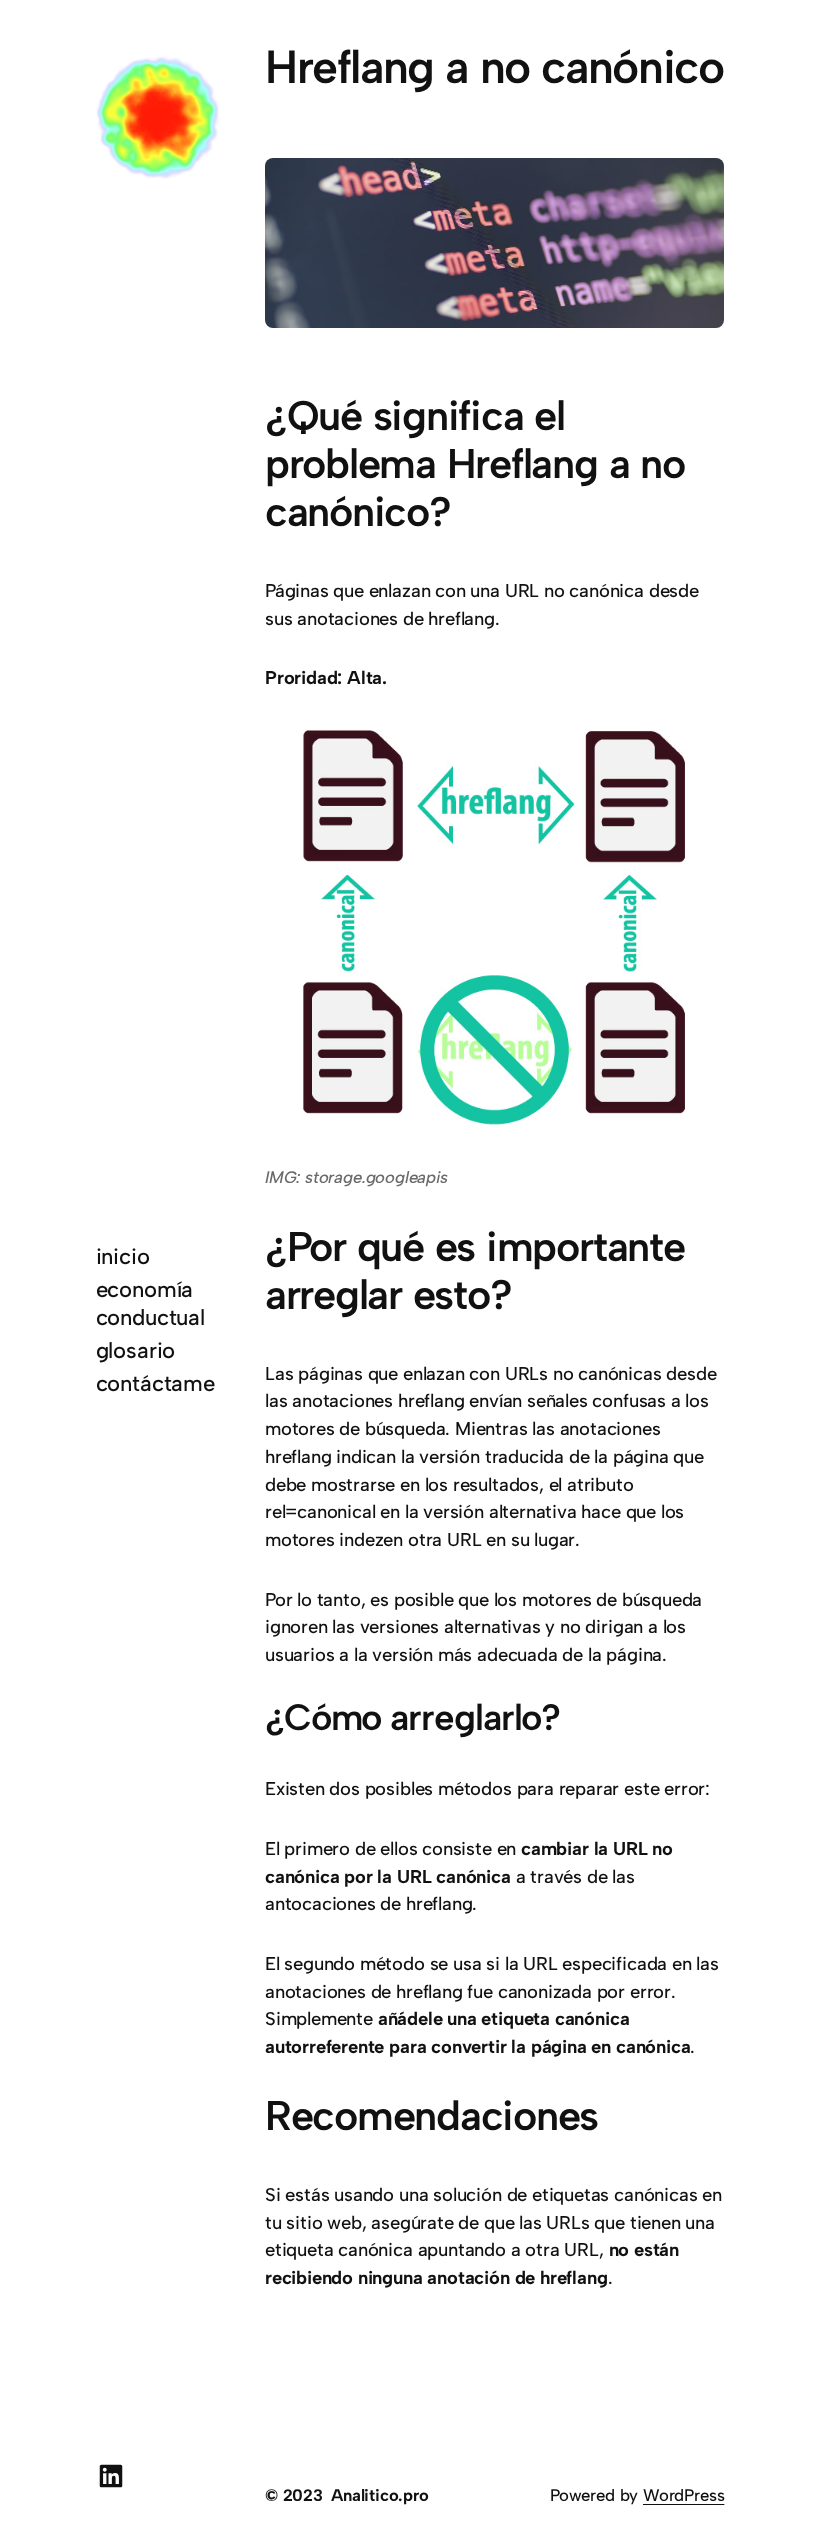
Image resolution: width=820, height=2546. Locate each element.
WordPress (683, 2495)
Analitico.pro (380, 2495)
